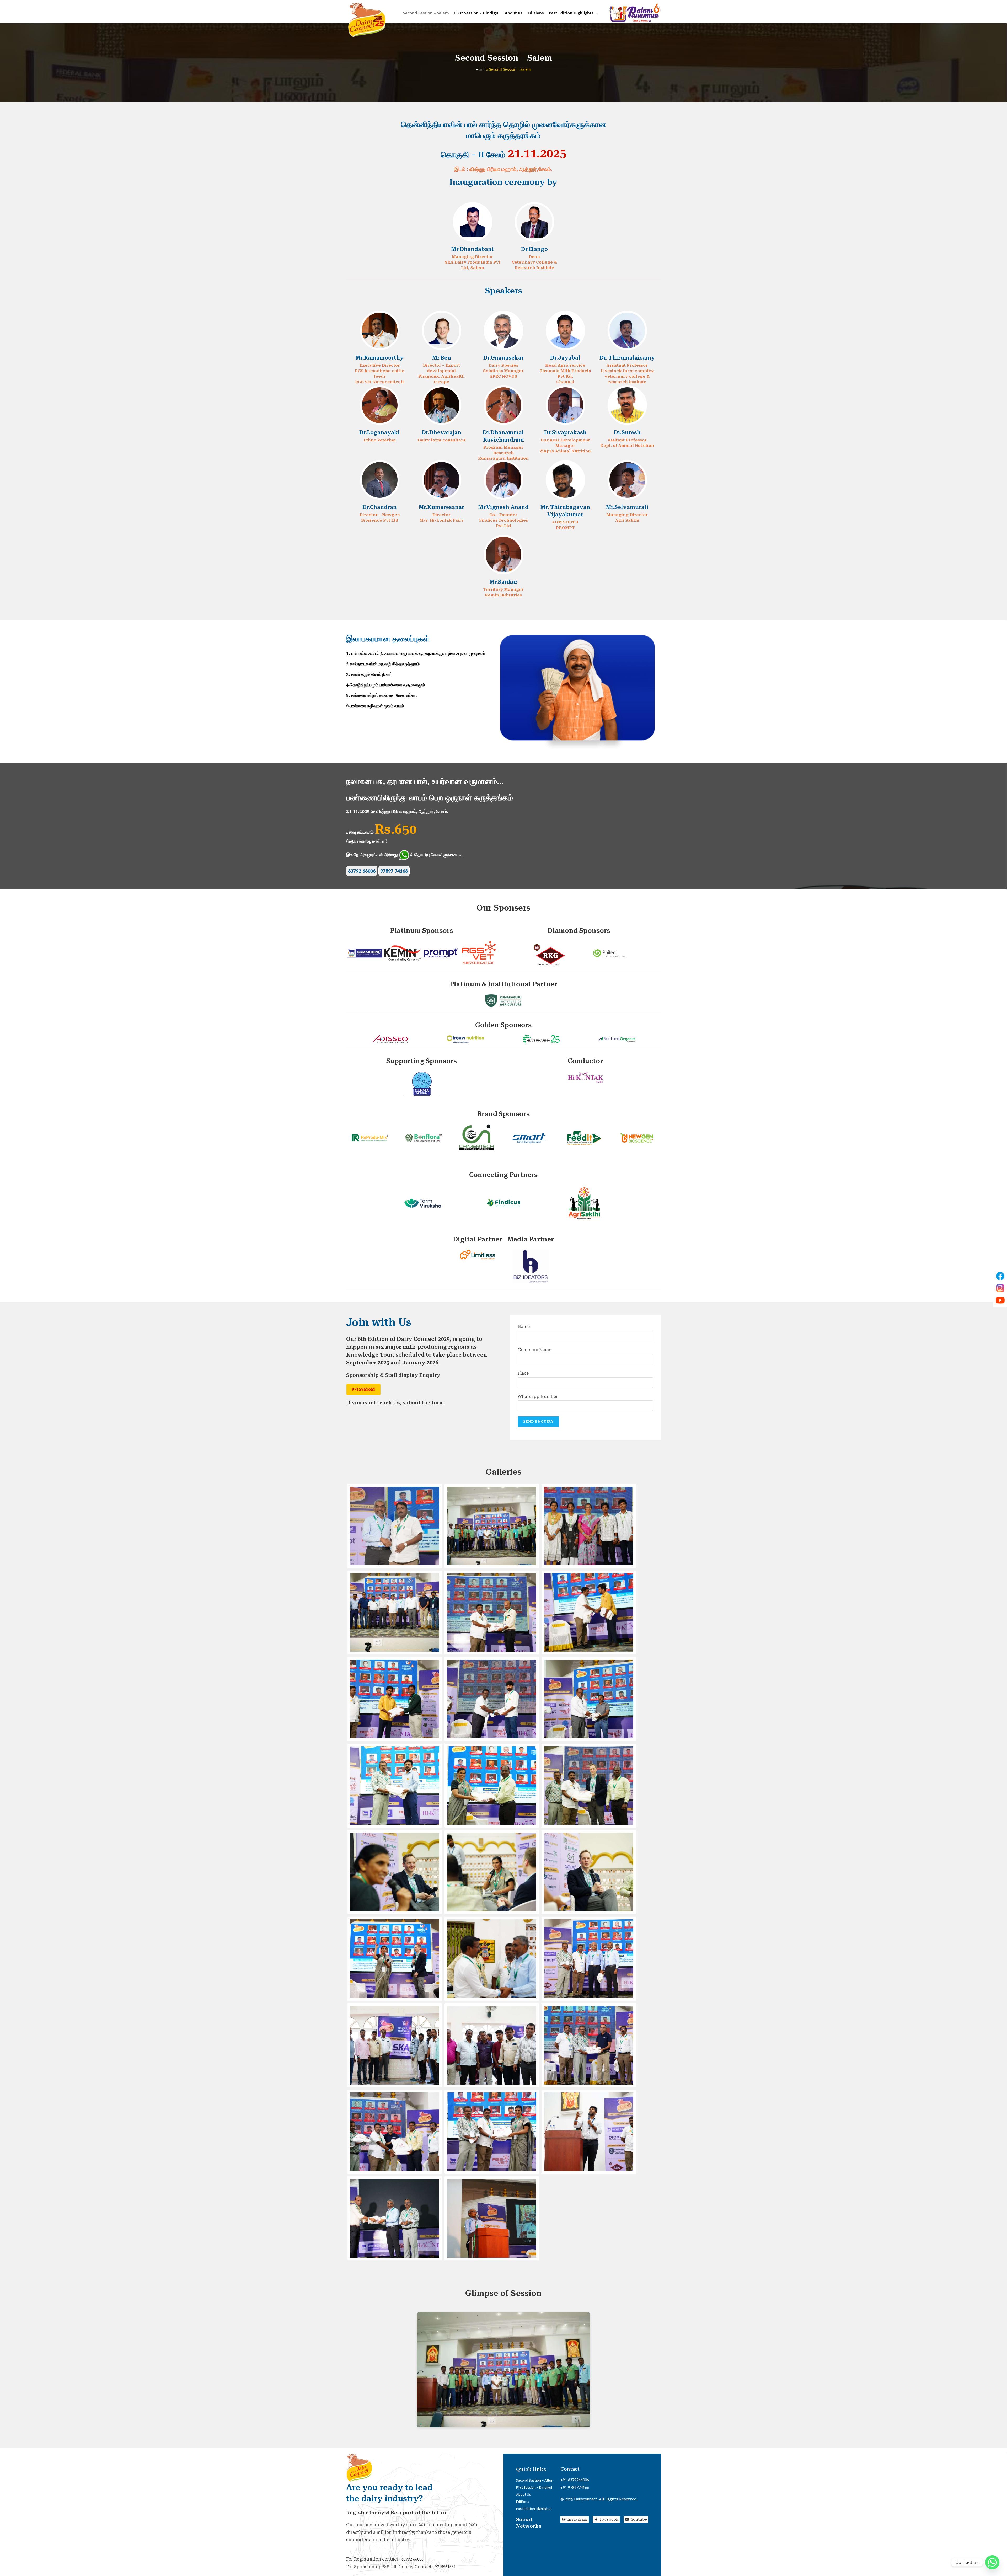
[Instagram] (1000, 1288)
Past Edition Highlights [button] (571, 13)
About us (514, 13)
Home (481, 70)
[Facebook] (1000, 1276)
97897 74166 (394, 871)
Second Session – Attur (534, 2480)
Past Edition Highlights (534, 2509)
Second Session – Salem (426, 13)
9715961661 (363, 1389)
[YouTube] (1000, 1300)
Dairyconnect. (586, 2499)
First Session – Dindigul (477, 13)
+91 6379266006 (575, 2480)
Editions (536, 13)
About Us (523, 2494)
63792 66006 (362, 871)
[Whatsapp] (992, 2562)
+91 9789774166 (575, 2487)
